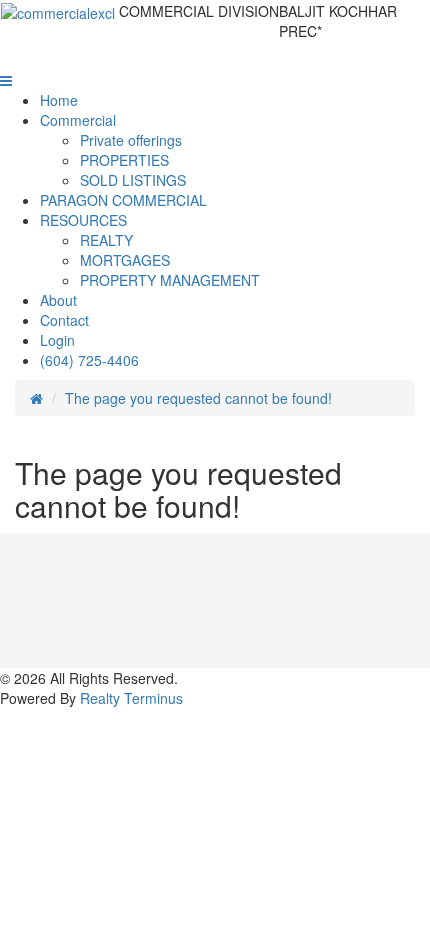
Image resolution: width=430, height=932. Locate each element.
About (58, 300)
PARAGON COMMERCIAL (123, 200)
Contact (64, 320)
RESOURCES (83, 220)
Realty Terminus (131, 698)
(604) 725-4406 (89, 360)
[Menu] (6, 80)
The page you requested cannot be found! (198, 398)
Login (57, 340)
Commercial (78, 120)
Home (59, 100)
